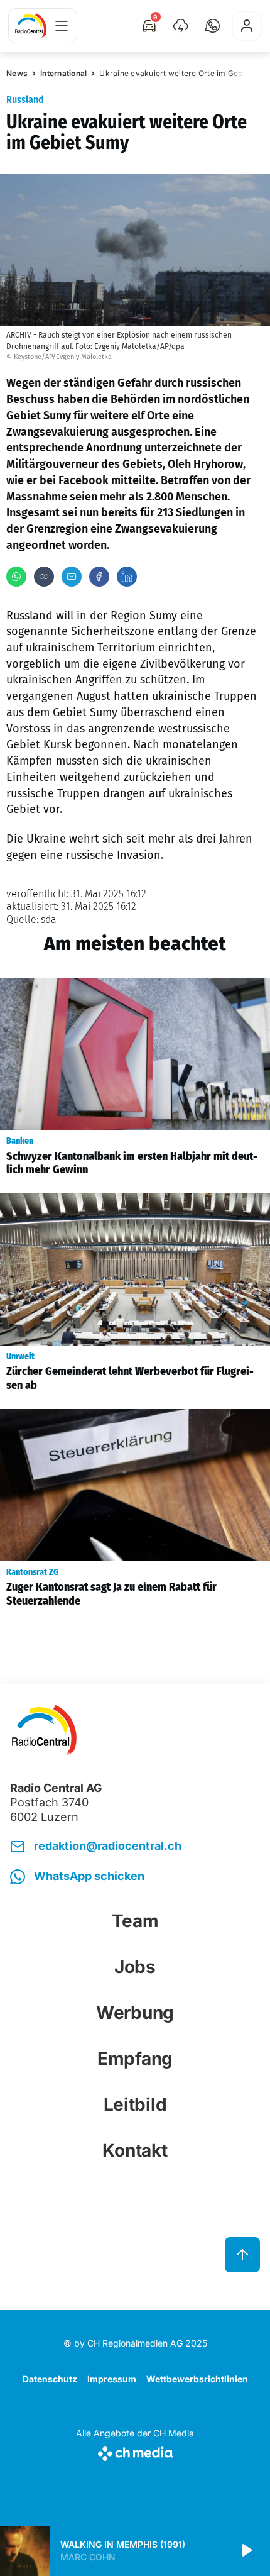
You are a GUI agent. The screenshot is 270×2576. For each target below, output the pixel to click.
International (63, 73)
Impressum (112, 2379)
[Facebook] (99, 577)
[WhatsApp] (16, 577)
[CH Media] (135, 2451)
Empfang (135, 2059)
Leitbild (135, 2104)
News (17, 73)
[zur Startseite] (31, 26)
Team (135, 1921)
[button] (212, 26)
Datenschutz (50, 2379)
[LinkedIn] (127, 577)
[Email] (72, 577)
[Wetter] (181, 26)
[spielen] (246, 2551)
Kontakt (135, 2150)
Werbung (135, 2013)
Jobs (135, 1967)
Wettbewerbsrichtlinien (197, 2379)
